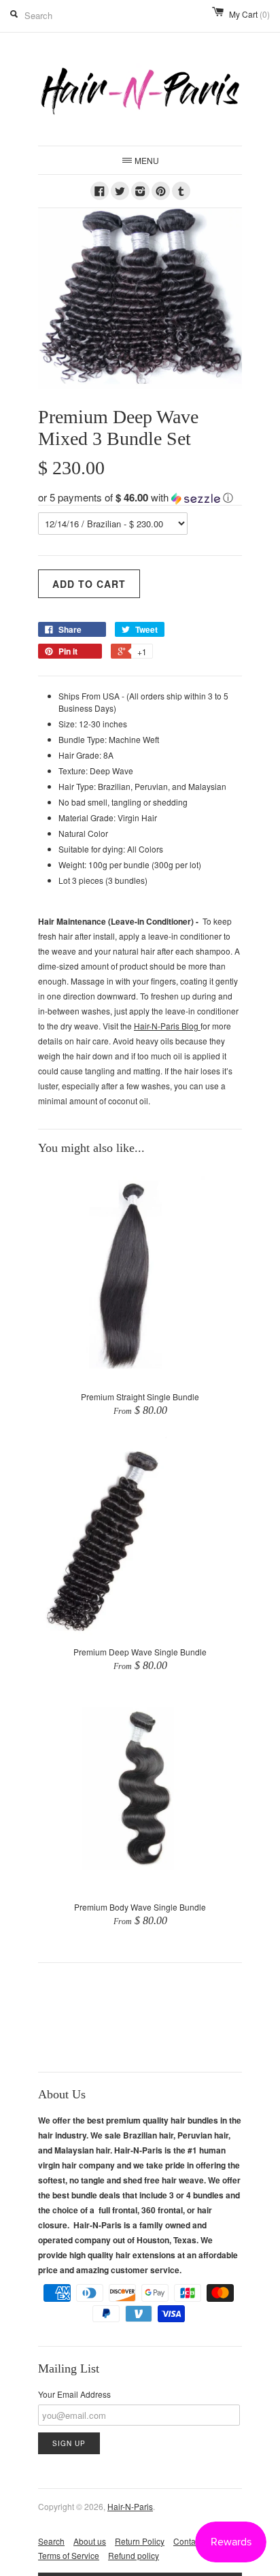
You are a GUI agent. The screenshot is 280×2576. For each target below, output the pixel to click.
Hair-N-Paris (130, 2506)
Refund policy (134, 2555)
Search (51, 2541)
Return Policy (140, 2541)
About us (90, 2541)
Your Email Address (74, 2394)
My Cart (249, 14)
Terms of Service (69, 2555)
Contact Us (194, 2541)
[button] (140, 497)
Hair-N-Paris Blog (167, 1026)
